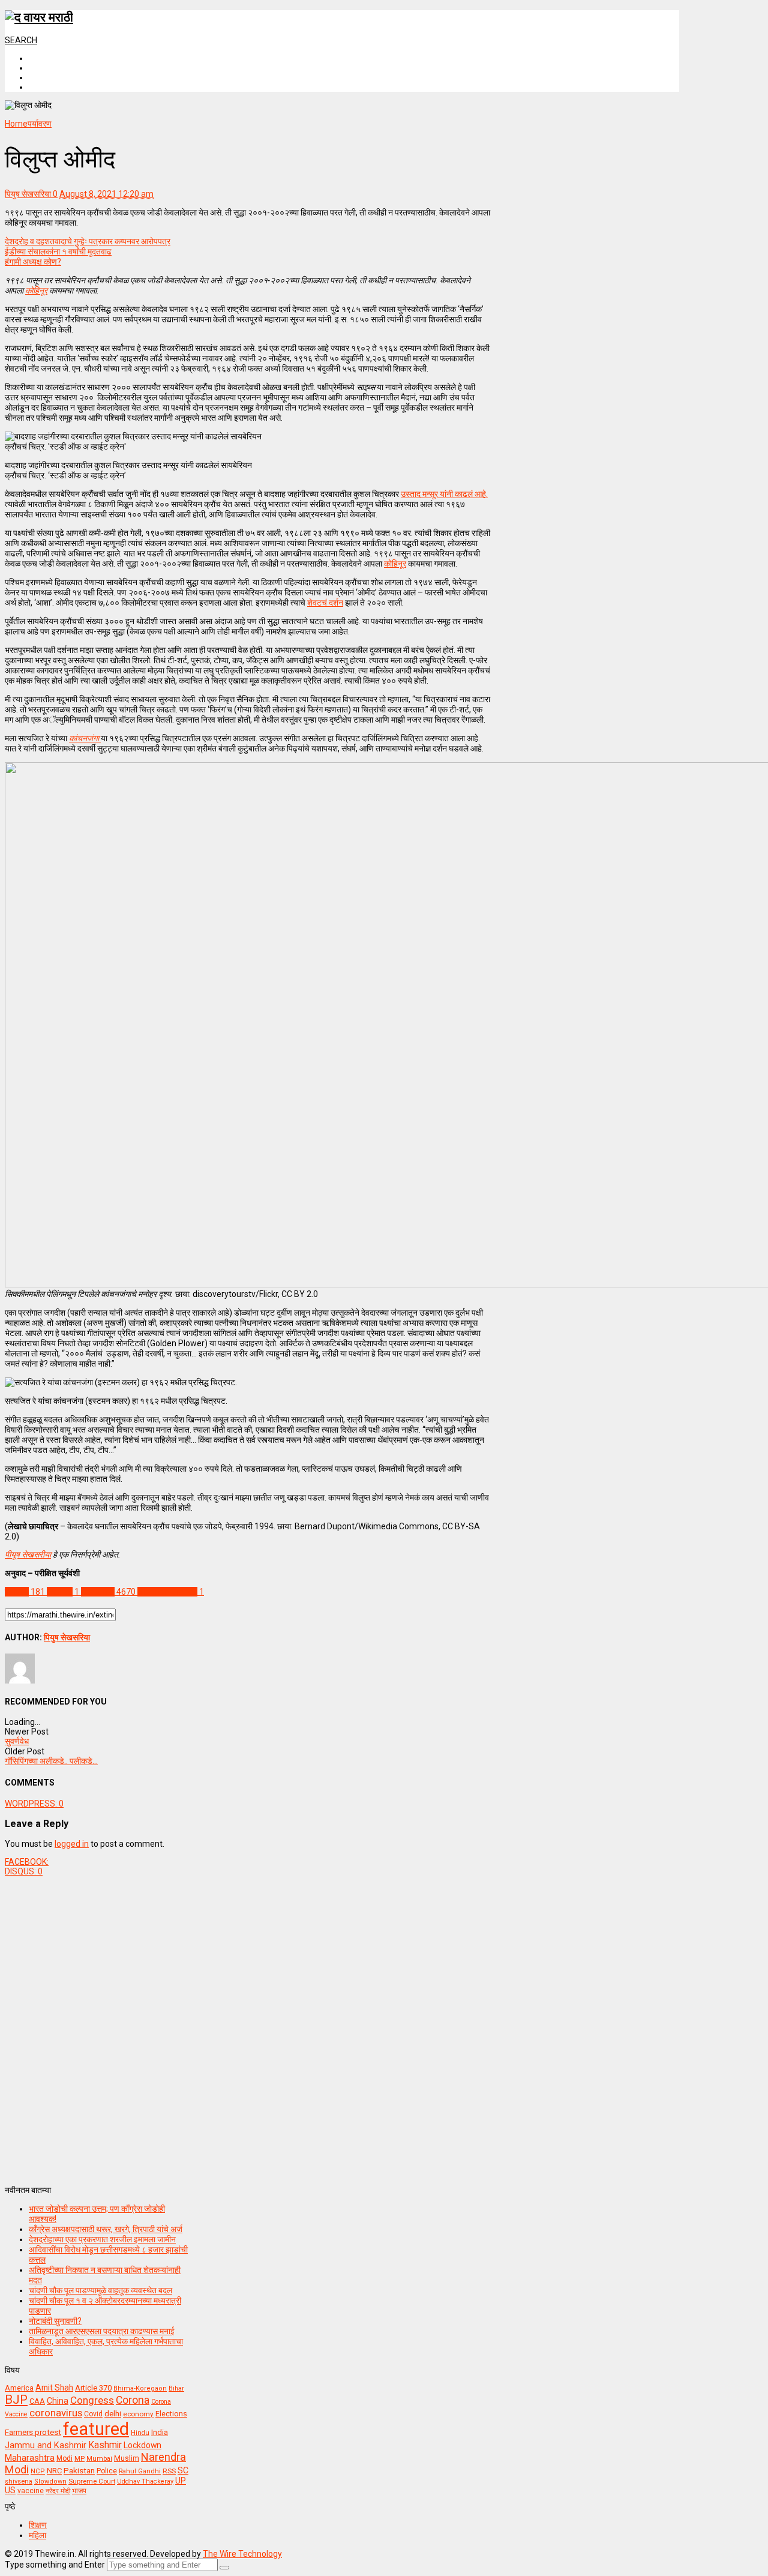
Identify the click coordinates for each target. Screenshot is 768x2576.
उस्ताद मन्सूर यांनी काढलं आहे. (444, 494)
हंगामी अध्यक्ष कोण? (33, 262)
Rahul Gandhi (140, 2471)
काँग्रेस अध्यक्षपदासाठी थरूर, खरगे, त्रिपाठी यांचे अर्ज (106, 2229)
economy (138, 2414)
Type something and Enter (55, 2565)
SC (183, 2470)
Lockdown (142, 2445)
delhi (113, 2414)
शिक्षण (38, 2525)
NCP (38, 2471)
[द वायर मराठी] (39, 17)
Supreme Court (92, 2481)
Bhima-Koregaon (140, 2388)
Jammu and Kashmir (46, 2445)
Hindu (140, 2433)
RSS (169, 2471)
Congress (92, 2400)
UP (181, 2481)
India (160, 2432)
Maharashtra (30, 2458)
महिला (37, 2535)
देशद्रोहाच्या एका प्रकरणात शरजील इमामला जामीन (102, 2239)
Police (107, 2471)
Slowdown (50, 2481)
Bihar (176, 2388)
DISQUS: (24, 1871)
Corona (133, 2400)
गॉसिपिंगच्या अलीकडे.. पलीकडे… (51, 1761)
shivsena (19, 2481)
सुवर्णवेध (17, 1741)
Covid (93, 2414)
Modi (64, 2458)
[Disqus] (247, 2026)
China (58, 2401)
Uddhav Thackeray (145, 2481)
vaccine (31, 2491)
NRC (54, 2471)
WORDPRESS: (34, 1804)
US (10, 2490)
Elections (171, 2414)
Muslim (127, 2458)
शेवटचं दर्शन (325, 603)
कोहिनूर (395, 564)
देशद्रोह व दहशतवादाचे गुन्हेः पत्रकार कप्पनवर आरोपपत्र (88, 241)
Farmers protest (33, 2432)
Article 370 (93, 2388)
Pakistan (79, 2470)
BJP (16, 2400)
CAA (37, 2401)
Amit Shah (54, 2388)
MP (79, 2458)
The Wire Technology (242, 2554)
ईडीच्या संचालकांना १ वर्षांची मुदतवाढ (58, 251)
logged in (72, 1844)
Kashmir (105, 2445)
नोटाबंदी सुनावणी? (55, 2321)
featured (96, 2429)
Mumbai (99, 2459)
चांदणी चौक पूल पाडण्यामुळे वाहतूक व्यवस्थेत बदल (100, 2290)
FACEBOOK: (27, 1862)
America (19, 2388)
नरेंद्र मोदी (58, 2491)
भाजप (79, 2491)
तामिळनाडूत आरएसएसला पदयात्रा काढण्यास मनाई (102, 2331)
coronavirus (56, 2413)
